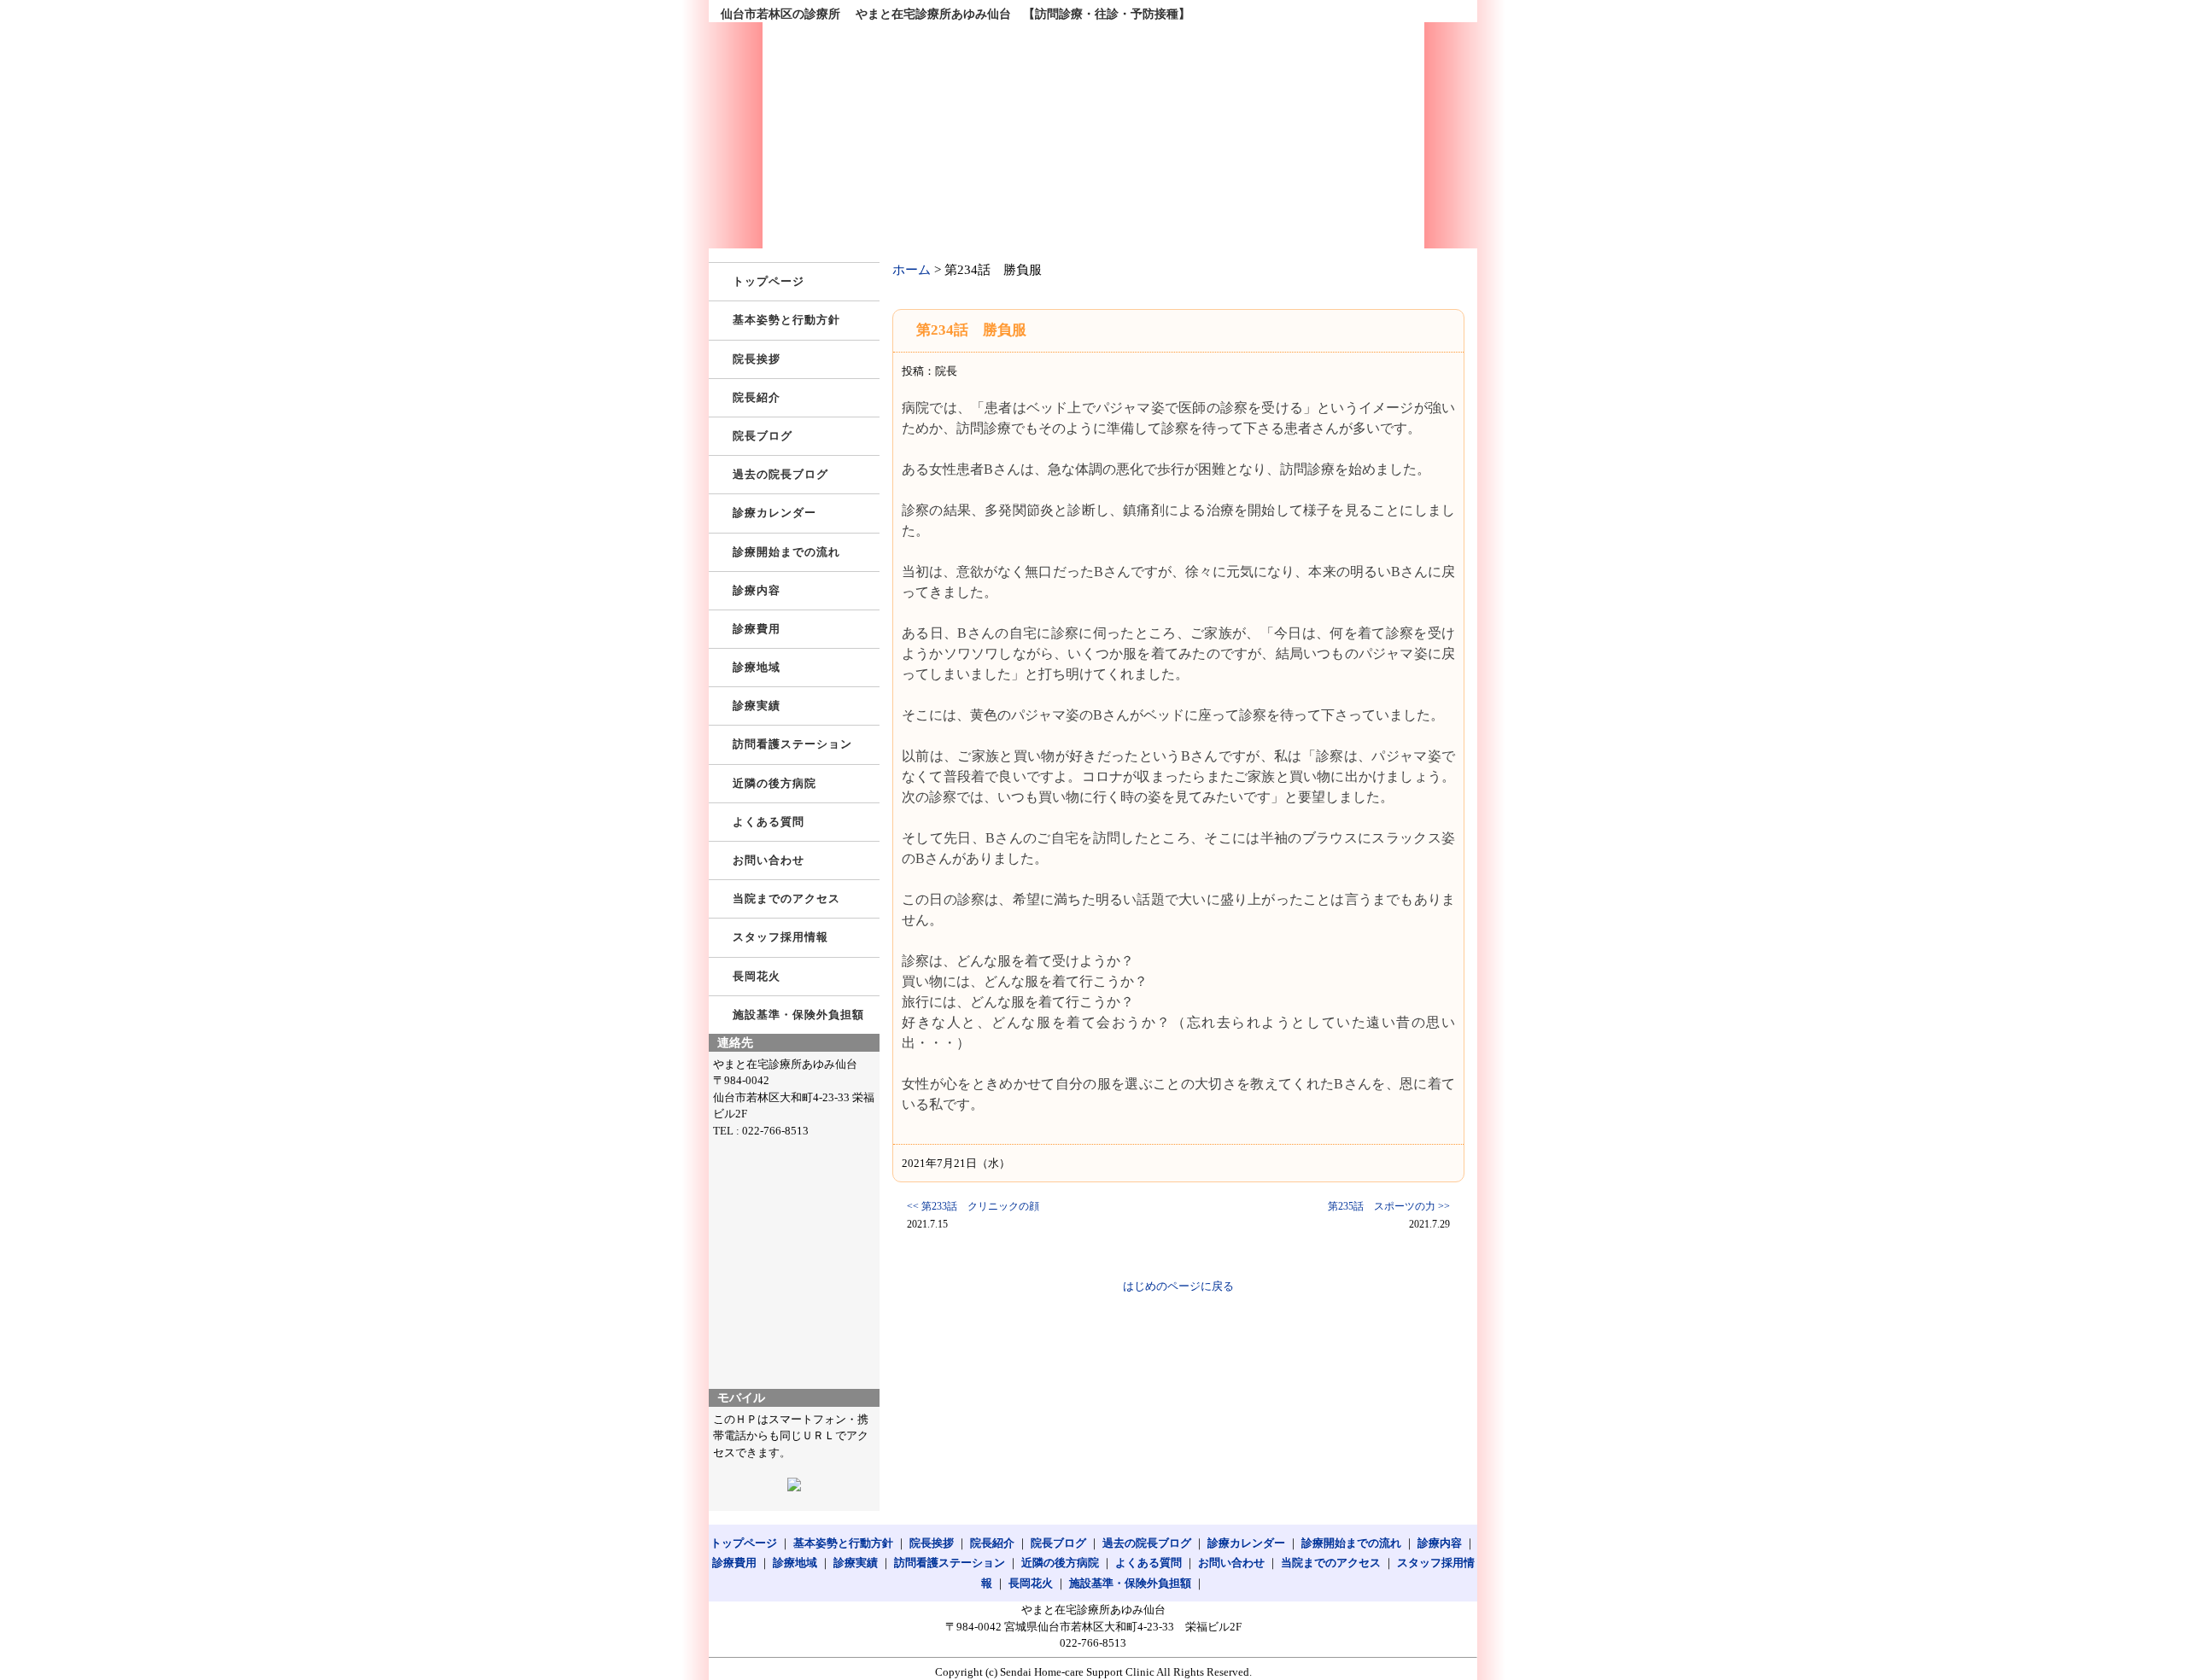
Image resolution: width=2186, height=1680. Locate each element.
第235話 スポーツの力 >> (1389, 1206)
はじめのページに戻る (1178, 1286)
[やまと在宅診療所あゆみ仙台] (1093, 135)
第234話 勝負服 (971, 330)
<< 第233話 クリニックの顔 (973, 1206)
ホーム (912, 270)
